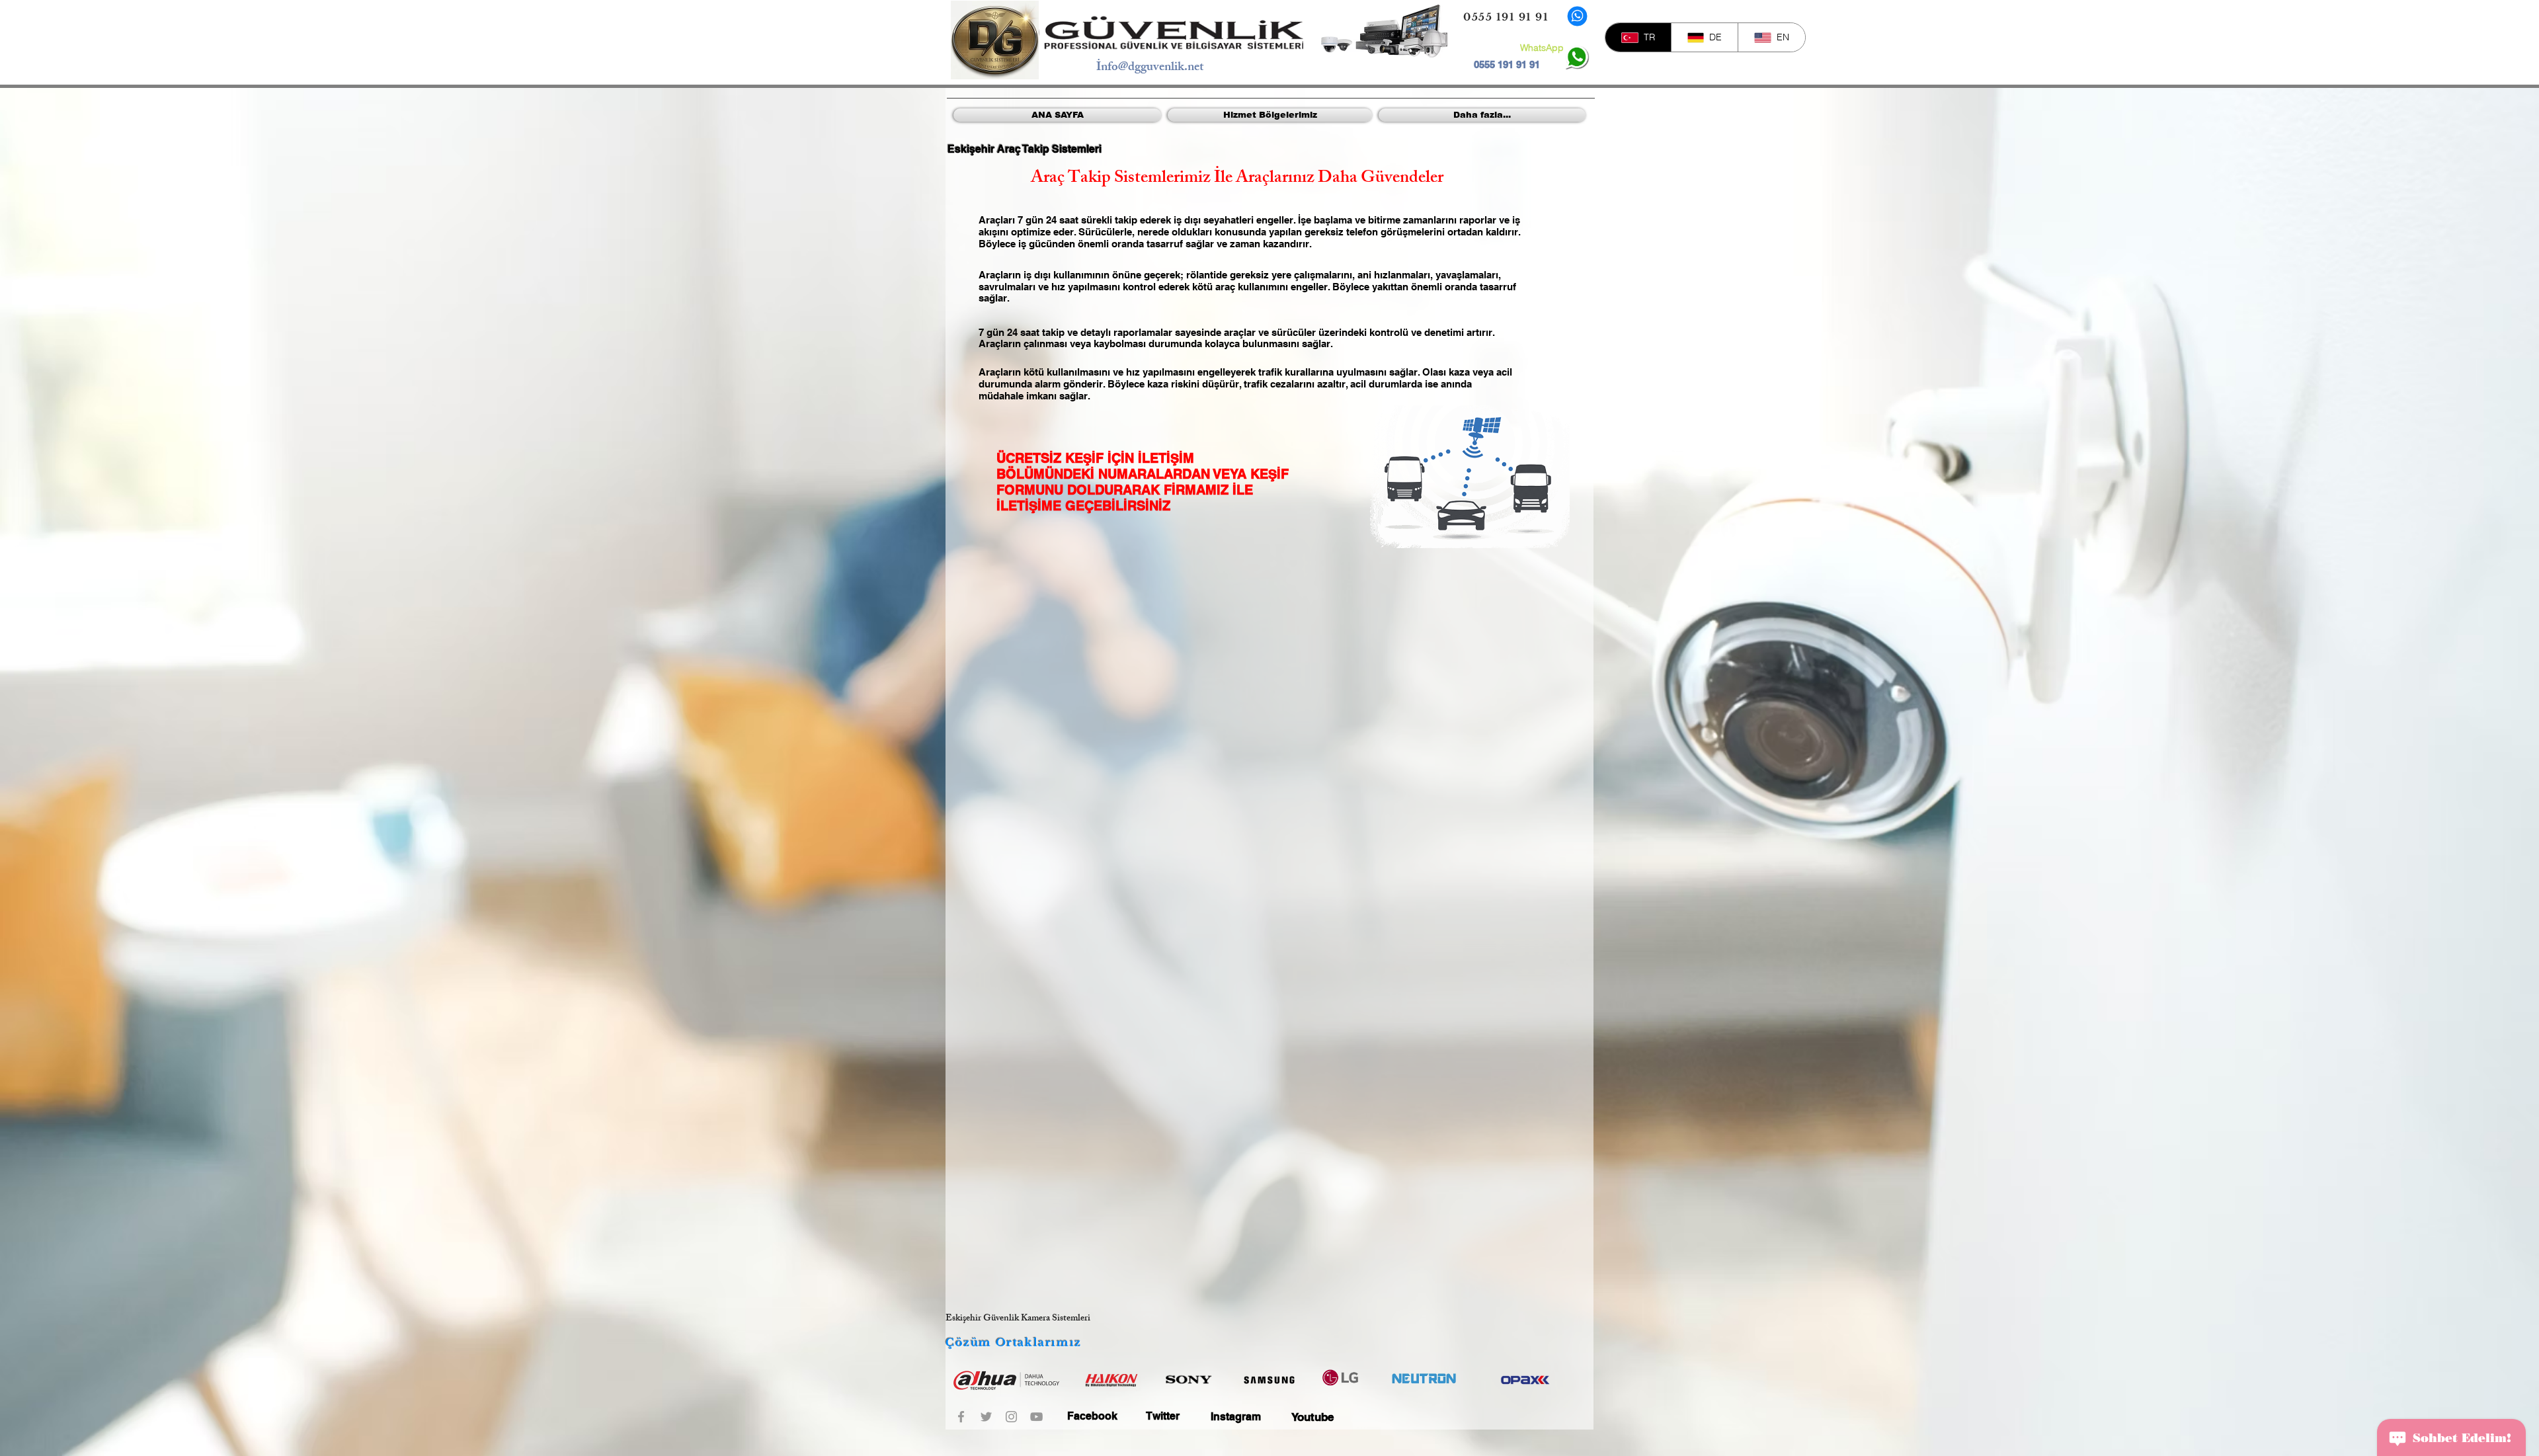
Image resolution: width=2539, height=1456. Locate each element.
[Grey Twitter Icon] (986, 1417)
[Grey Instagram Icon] (1011, 1417)
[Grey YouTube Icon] (1036, 1417)
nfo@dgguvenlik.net (1152, 68)
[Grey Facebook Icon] (961, 1417)
